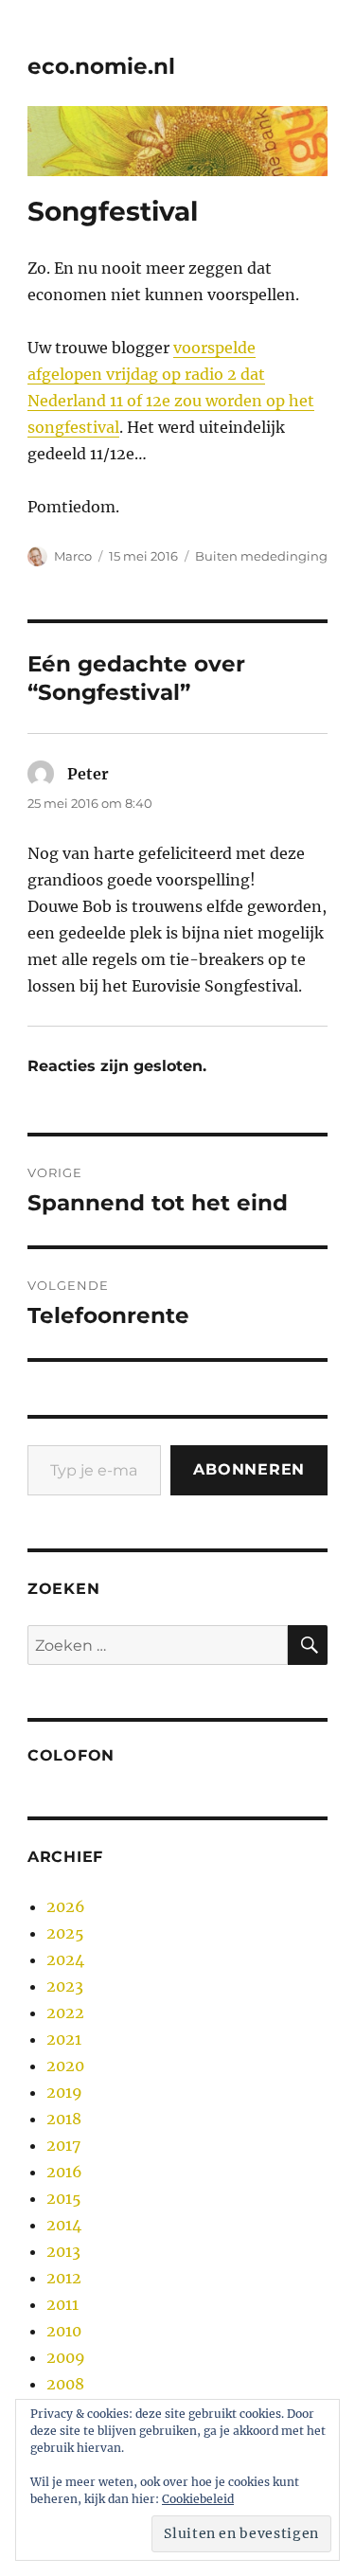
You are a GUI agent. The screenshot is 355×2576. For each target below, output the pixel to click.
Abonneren (249, 1469)
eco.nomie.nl (101, 66)
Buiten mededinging (261, 556)
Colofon (71, 1755)
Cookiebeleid (198, 2499)
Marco (73, 556)
